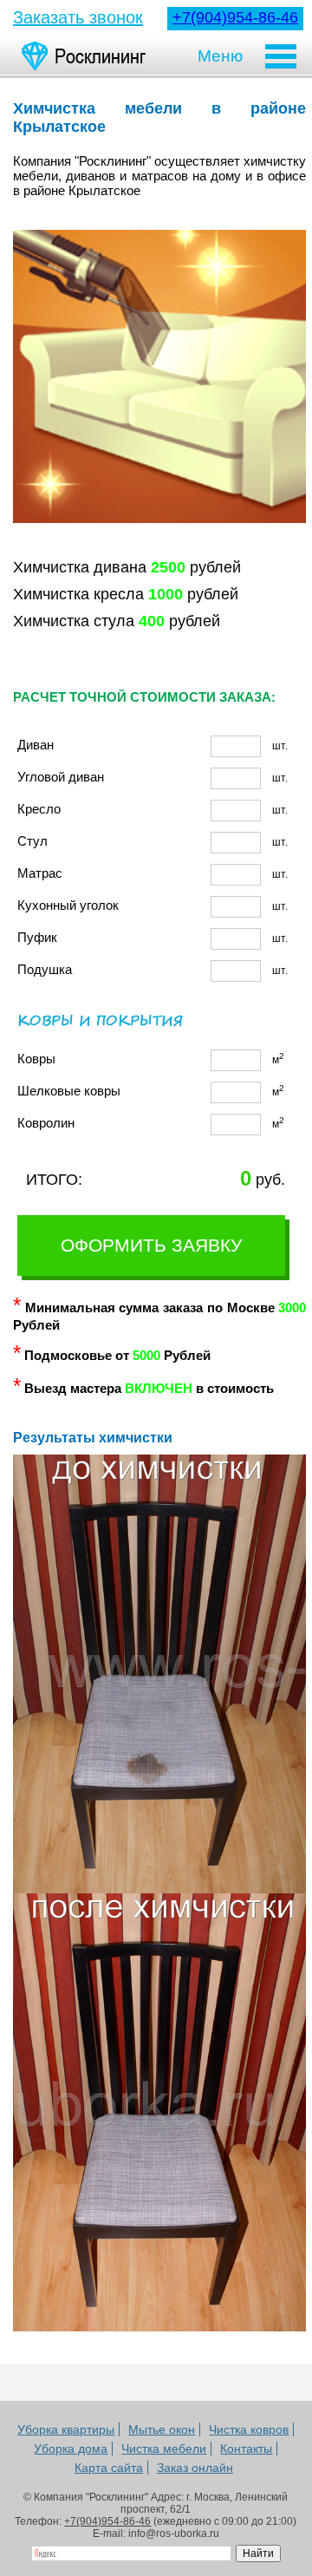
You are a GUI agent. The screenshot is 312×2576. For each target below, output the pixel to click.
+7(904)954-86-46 (235, 17)
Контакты (246, 2449)
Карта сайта (109, 2468)
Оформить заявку (151, 1245)
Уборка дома (71, 2449)
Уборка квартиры (66, 2429)
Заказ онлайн (195, 2468)
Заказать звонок (78, 17)
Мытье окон (162, 2429)
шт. (153, 745)
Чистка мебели (164, 2449)
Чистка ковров (249, 2429)
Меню (220, 56)
